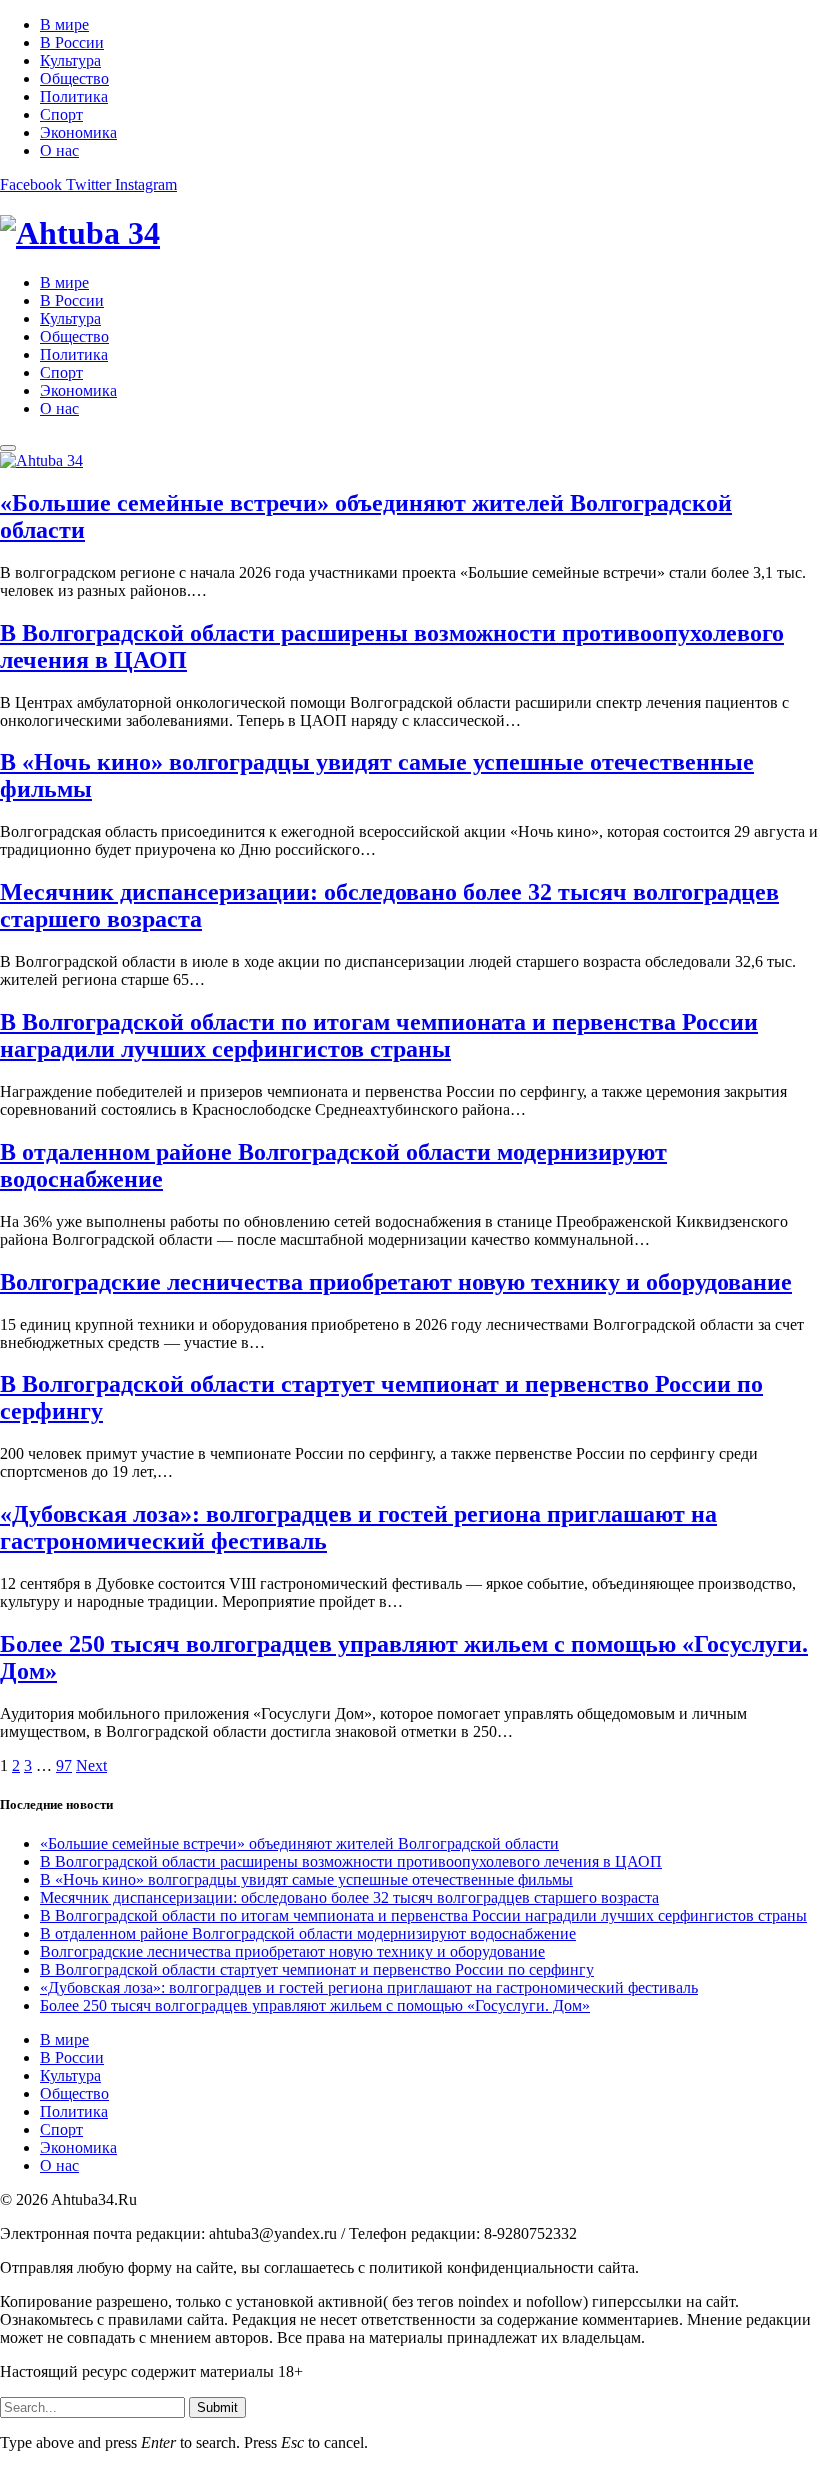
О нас (59, 150)
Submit (217, 2407)
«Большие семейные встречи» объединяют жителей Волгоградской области (299, 1843)
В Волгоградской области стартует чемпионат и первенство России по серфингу (317, 1969)
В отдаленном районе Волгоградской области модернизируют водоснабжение (308, 1933)
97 (64, 1765)
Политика (74, 96)
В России (72, 42)
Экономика (78, 132)
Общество (74, 78)
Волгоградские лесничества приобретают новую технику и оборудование (396, 1282)
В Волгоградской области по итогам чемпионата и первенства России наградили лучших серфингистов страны (379, 1035)
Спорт (61, 114)
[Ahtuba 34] (410, 233)
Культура (70, 60)
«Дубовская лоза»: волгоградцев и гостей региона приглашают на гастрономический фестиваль (369, 1987)
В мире (64, 24)
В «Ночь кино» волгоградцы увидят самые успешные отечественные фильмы (306, 1879)
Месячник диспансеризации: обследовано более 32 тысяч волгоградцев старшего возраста (349, 1897)
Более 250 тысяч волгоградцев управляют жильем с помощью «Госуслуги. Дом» (315, 2005)
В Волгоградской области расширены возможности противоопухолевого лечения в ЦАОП (351, 1861)
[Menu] (8, 448)
